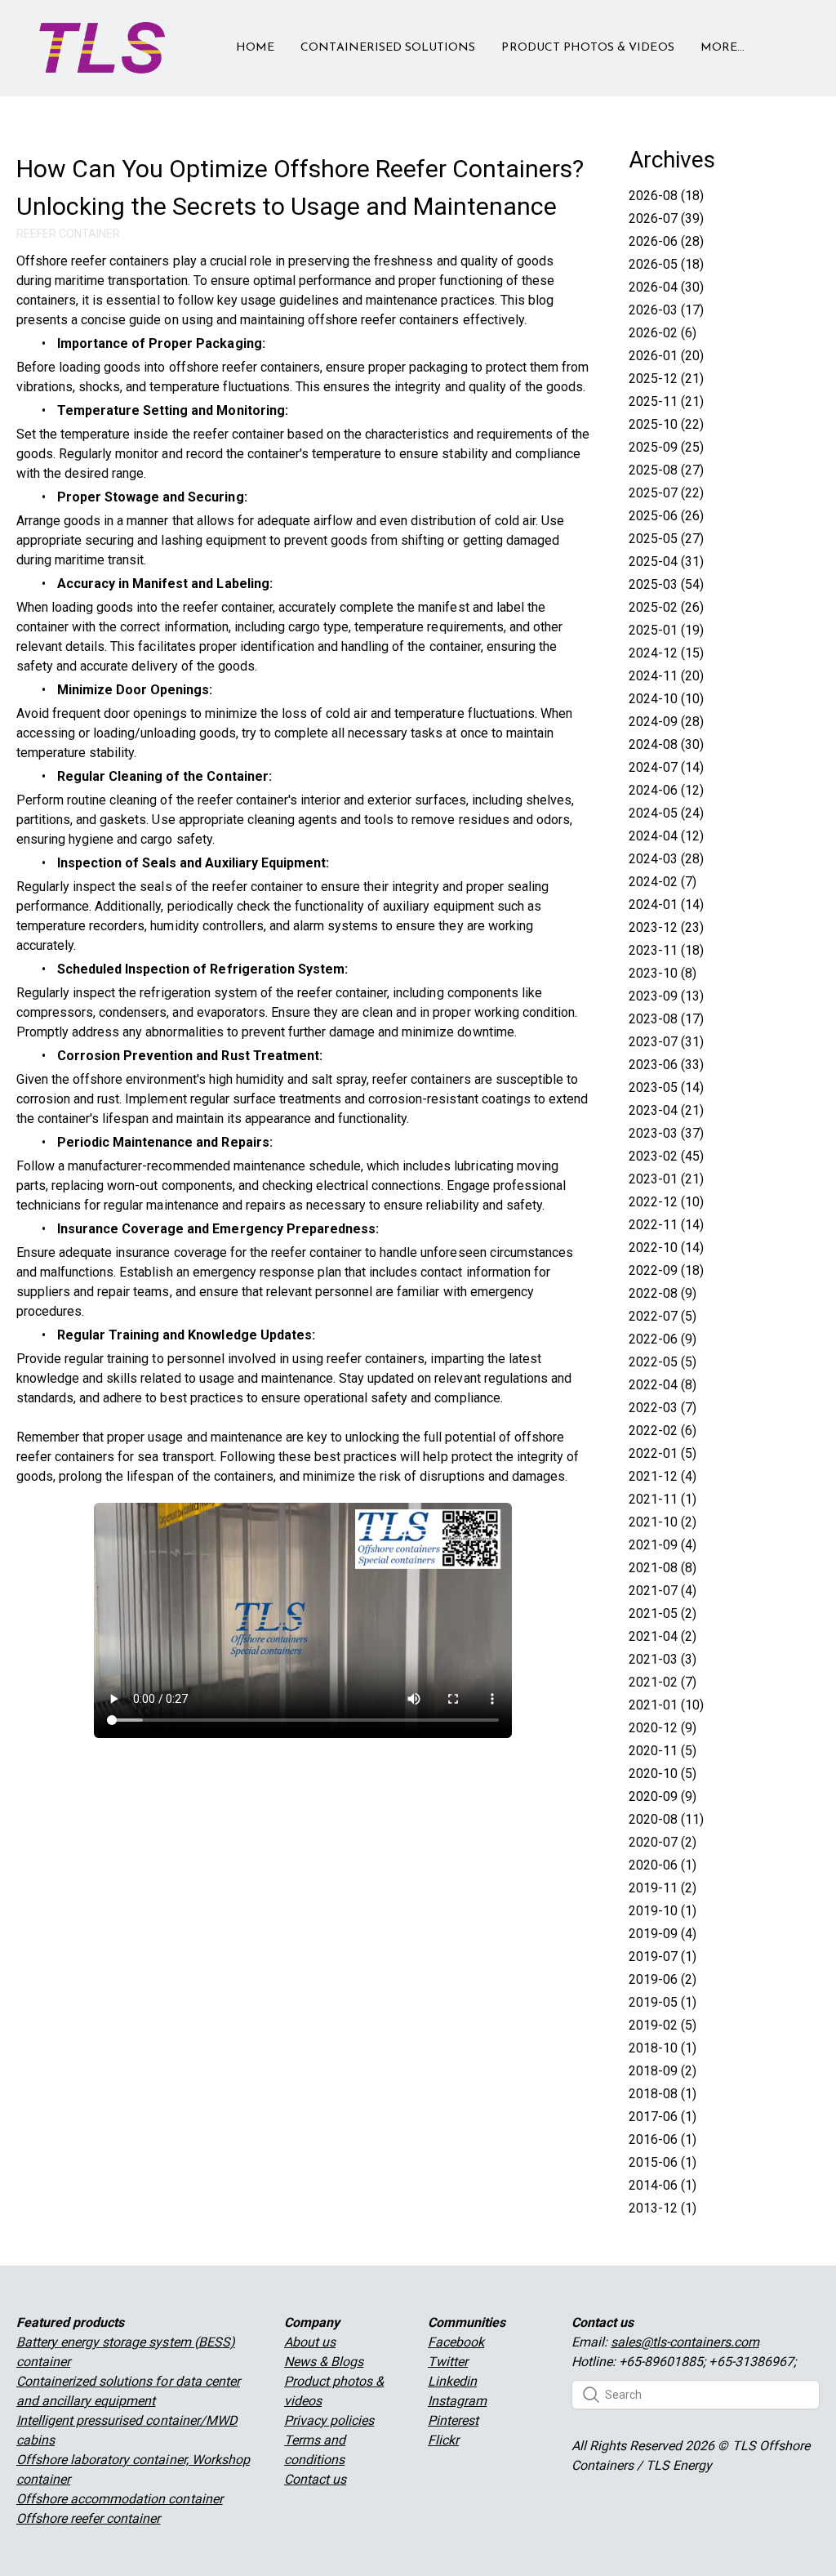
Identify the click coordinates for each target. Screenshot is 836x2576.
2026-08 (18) (666, 196)
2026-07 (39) (666, 218)
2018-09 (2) (663, 2071)
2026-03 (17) (666, 310)
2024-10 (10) (666, 699)
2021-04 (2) (663, 1636)
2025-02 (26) (666, 607)
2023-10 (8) (663, 973)
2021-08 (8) (663, 1568)
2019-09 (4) (663, 1934)
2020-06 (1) (663, 1865)
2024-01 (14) (666, 905)
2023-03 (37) (666, 1133)
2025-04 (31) (666, 562)
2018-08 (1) (663, 2094)
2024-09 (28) (666, 722)
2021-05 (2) (663, 1613)
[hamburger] (185, 38)
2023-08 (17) (666, 1019)
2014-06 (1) (663, 2185)
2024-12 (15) (666, 653)
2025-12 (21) (666, 379)
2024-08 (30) (666, 744)
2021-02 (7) (663, 1682)
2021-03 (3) (663, 1659)
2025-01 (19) (666, 630)
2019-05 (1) (663, 2002)
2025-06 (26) (666, 516)
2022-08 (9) (663, 1293)
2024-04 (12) (666, 836)
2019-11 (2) (663, 1888)
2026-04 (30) (666, 287)
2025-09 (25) (666, 447)
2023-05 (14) (666, 1087)
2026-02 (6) (663, 333)
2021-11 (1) (663, 1499)
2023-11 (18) (666, 950)
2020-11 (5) (663, 1751)
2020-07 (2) (663, 1842)
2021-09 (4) (663, 1545)
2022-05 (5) (663, 1362)
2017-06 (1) (663, 2117)
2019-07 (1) (663, 1957)
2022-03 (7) (663, 1408)
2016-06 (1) (663, 2139)
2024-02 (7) (663, 882)
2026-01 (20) (666, 356)
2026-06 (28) (666, 241)
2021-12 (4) (663, 1476)
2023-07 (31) (666, 1042)
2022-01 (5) (663, 1453)
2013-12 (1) (663, 2208)
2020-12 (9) (663, 1728)
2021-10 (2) (663, 1522)
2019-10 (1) (663, 1911)
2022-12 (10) (666, 1202)
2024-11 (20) (666, 676)
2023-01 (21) (666, 1179)
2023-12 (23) (666, 927)
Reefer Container (68, 234)
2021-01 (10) (666, 1705)
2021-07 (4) (663, 1591)
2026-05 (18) (666, 264)
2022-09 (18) (666, 1270)
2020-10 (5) (663, 1774)
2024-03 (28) (666, 859)
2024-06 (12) (666, 790)
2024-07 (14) (666, 767)
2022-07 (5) (663, 1316)
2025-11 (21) (666, 401)
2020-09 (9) (663, 1796)
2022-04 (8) (663, 1385)
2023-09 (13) (666, 996)
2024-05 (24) (666, 813)
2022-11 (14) (666, 1225)
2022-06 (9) (663, 1339)
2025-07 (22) (666, 493)
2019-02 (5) (663, 2025)
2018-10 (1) (663, 2048)
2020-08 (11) (666, 1819)
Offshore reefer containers (93, 261)
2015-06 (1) (663, 2162)
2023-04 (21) (666, 1110)
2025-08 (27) (666, 470)
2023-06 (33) (666, 1065)
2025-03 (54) (666, 584)
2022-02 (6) (663, 1431)
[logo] (102, 48)
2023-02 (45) (666, 1156)
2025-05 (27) (666, 539)
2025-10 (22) (666, 424)
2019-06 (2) (663, 1979)
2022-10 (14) (666, 1248)
